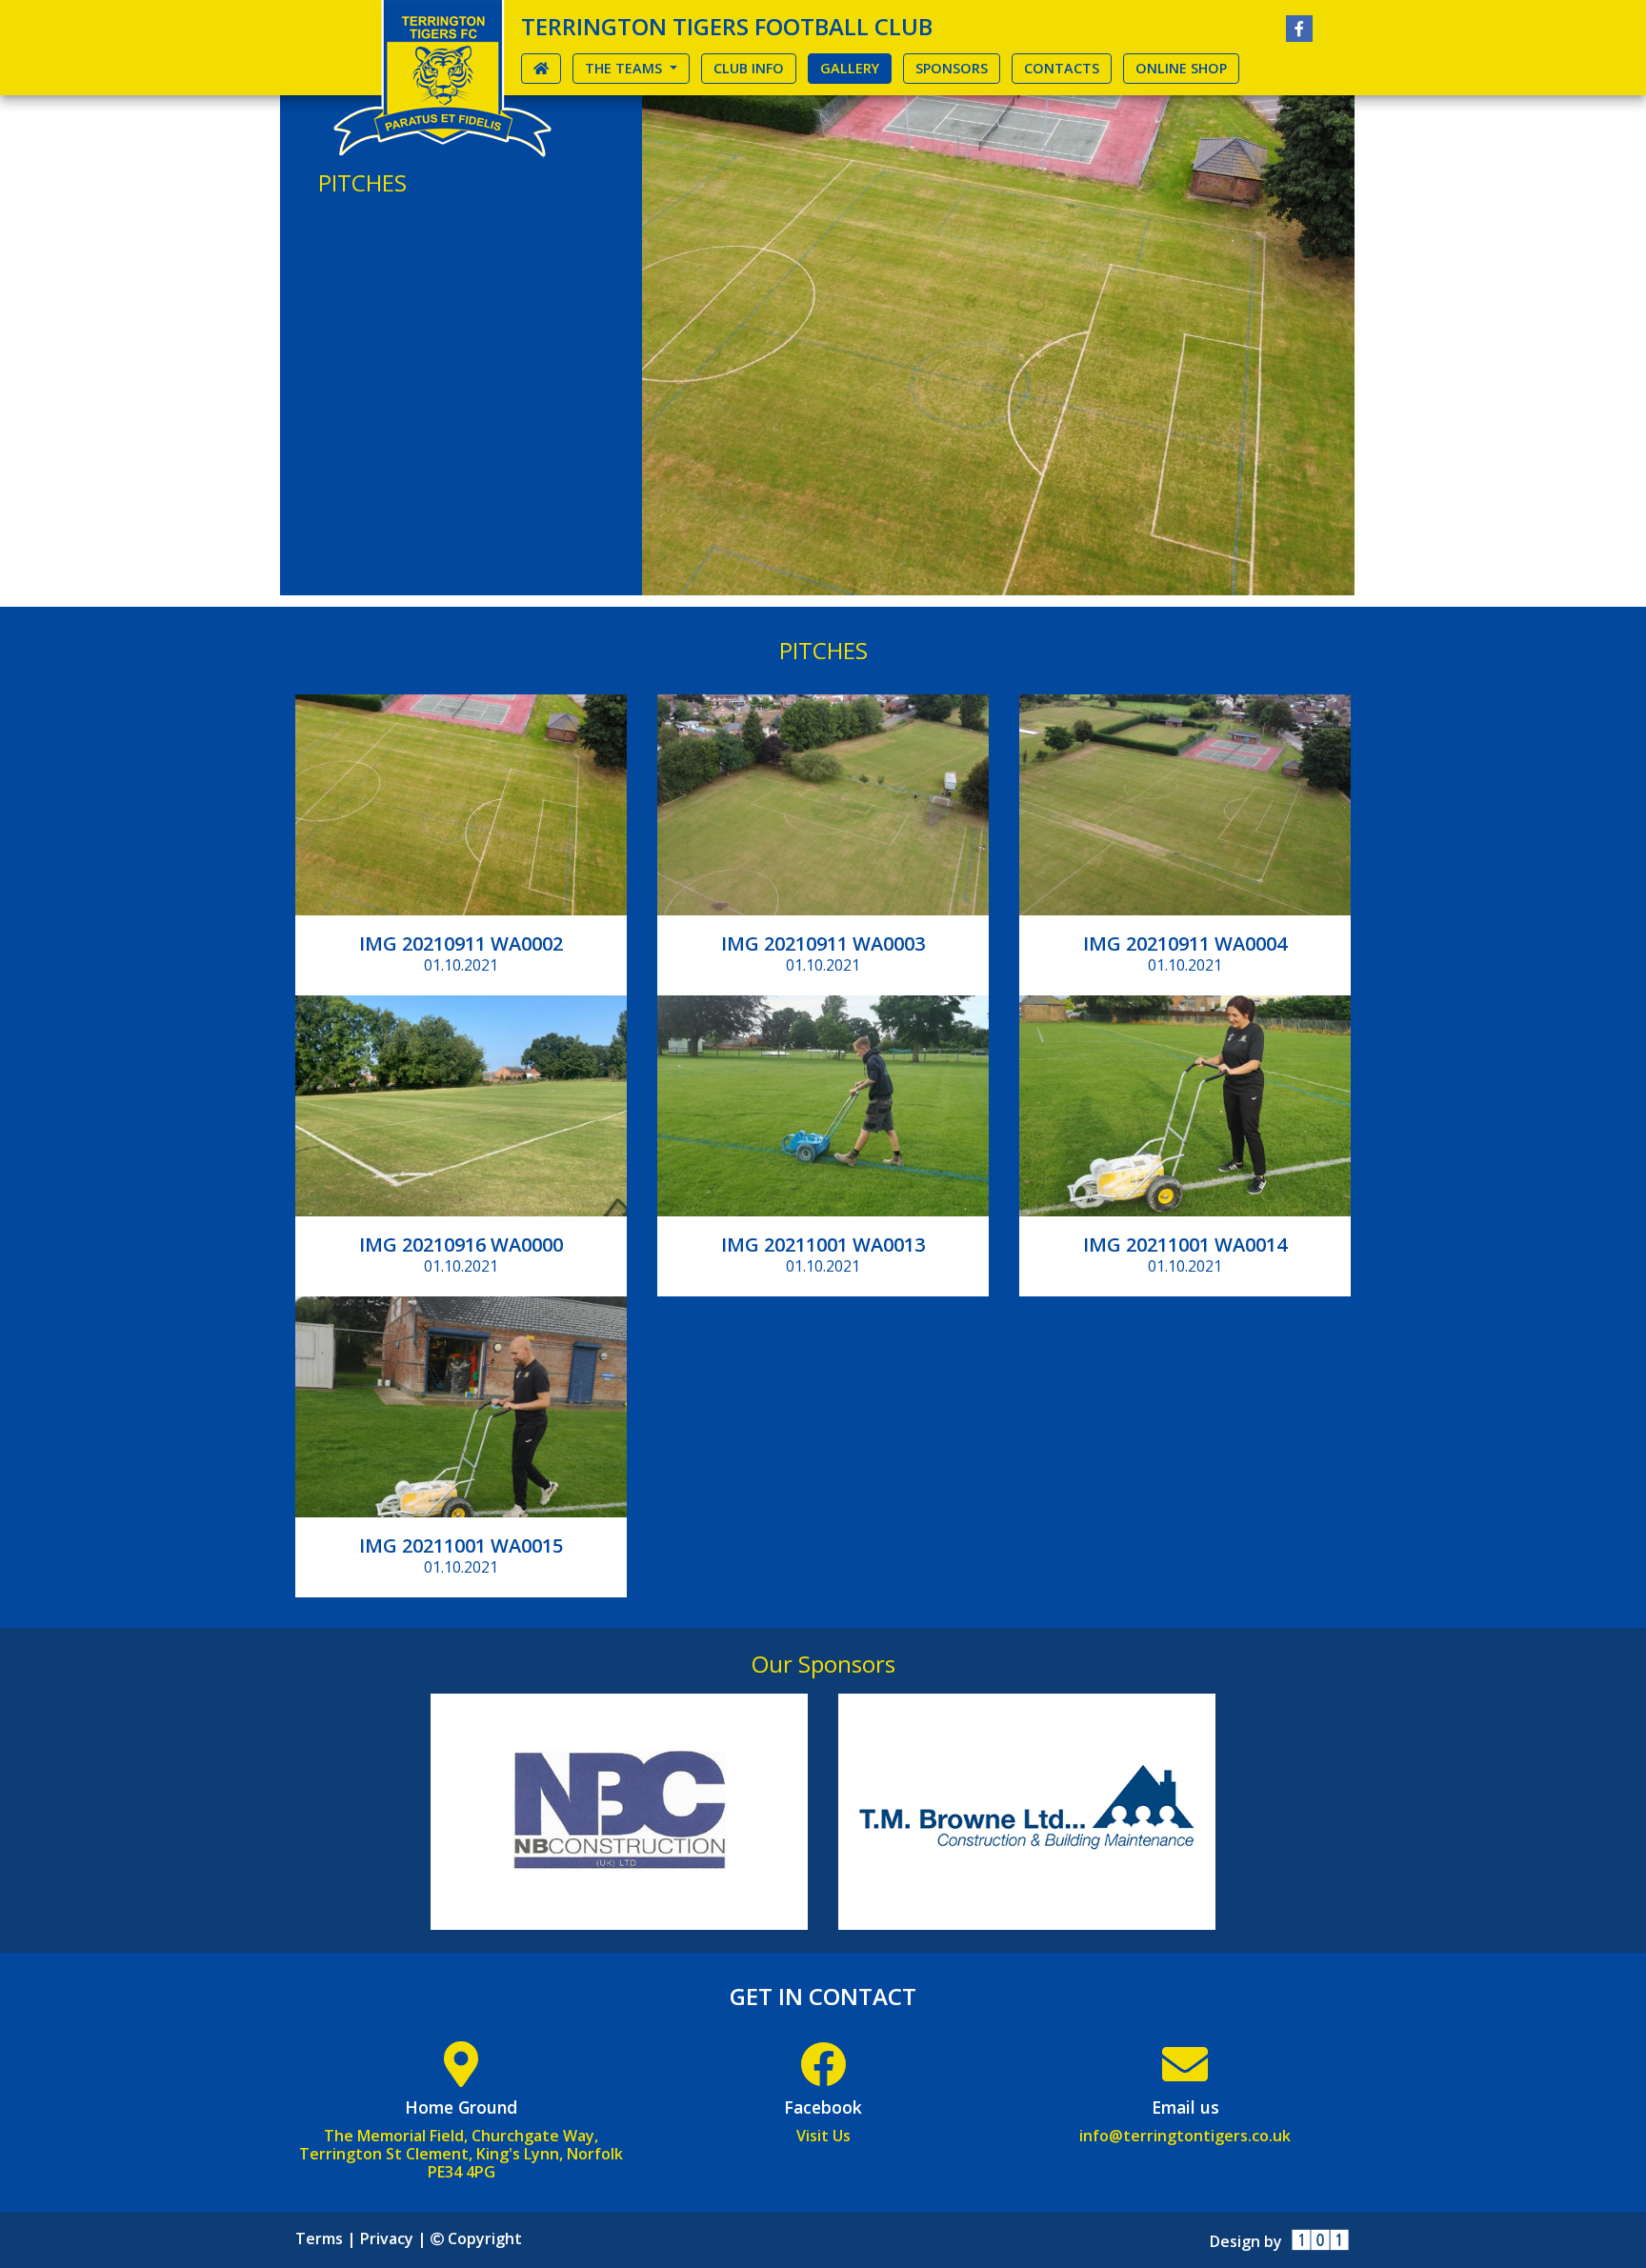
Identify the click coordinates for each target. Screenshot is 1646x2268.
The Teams (625, 68)
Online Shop (1181, 68)
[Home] (442, 79)
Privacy (387, 2238)
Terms (319, 2238)
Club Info (749, 68)
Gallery (856, 68)
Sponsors (952, 68)
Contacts (1062, 68)
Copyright (482, 2238)
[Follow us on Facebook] (1299, 29)
